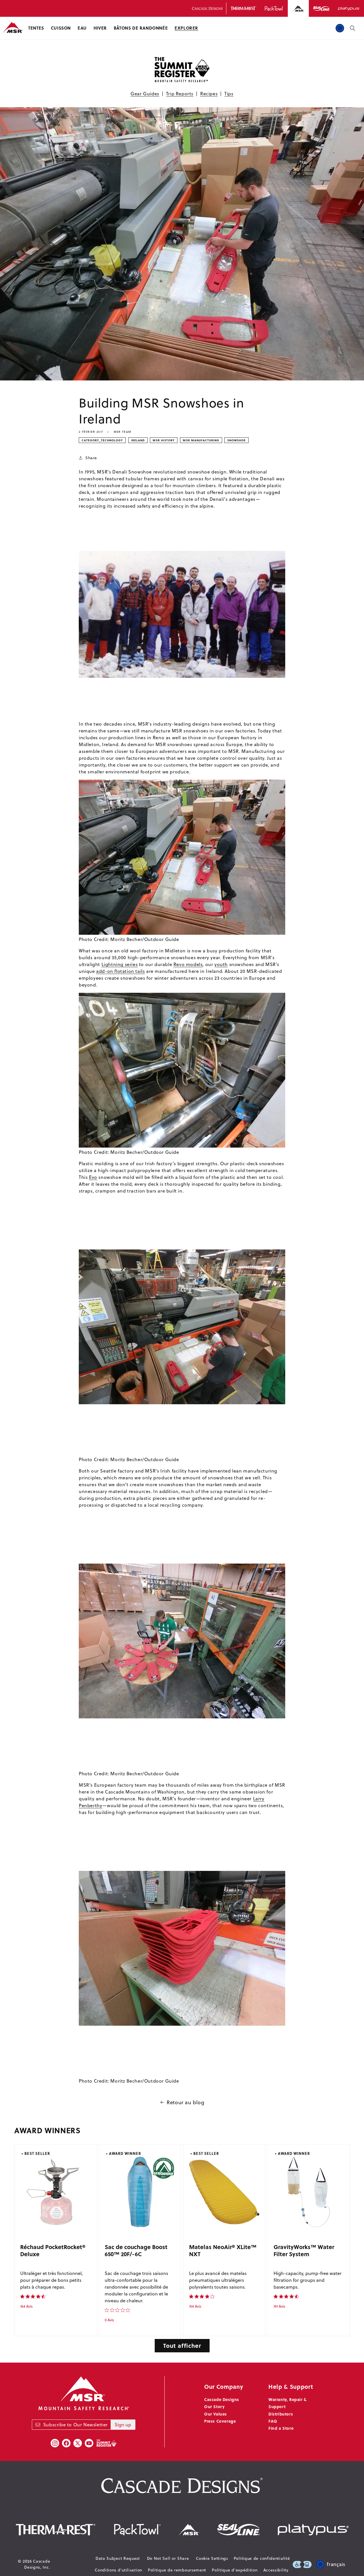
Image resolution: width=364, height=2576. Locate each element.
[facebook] (66, 2443)
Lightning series (120, 964)
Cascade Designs (222, 2399)
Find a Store (281, 2428)
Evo (93, 1177)
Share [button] (91, 458)
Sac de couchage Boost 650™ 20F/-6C (136, 2250)
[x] (78, 2443)
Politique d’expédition (235, 2570)
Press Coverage (220, 2421)
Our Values (216, 2414)
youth (221, 964)
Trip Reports (180, 94)
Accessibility (276, 2570)
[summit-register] (106, 2443)
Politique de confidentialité (262, 2558)
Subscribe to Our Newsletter (76, 2425)
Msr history (164, 440)
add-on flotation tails (120, 971)
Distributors (281, 2414)
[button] (36, 28)
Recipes (209, 94)
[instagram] (55, 2443)
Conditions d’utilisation (118, 2570)
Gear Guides (145, 94)
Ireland (138, 440)
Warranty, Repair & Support (288, 2403)
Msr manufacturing (201, 440)
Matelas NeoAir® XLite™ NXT (223, 2250)
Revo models (188, 964)
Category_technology (102, 440)
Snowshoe (236, 440)
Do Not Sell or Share (168, 2558)
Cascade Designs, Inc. (37, 2564)
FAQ (273, 2421)
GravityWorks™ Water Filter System (304, 2250)
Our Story (214, 2406)
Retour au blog (185, 2102)
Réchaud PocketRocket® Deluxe (53, 2250)
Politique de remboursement (177, 2570)
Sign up (123, 2425)
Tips (229, 94)
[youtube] (89, 2443)
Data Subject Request (118, 2558)
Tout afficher (182, 2345)
